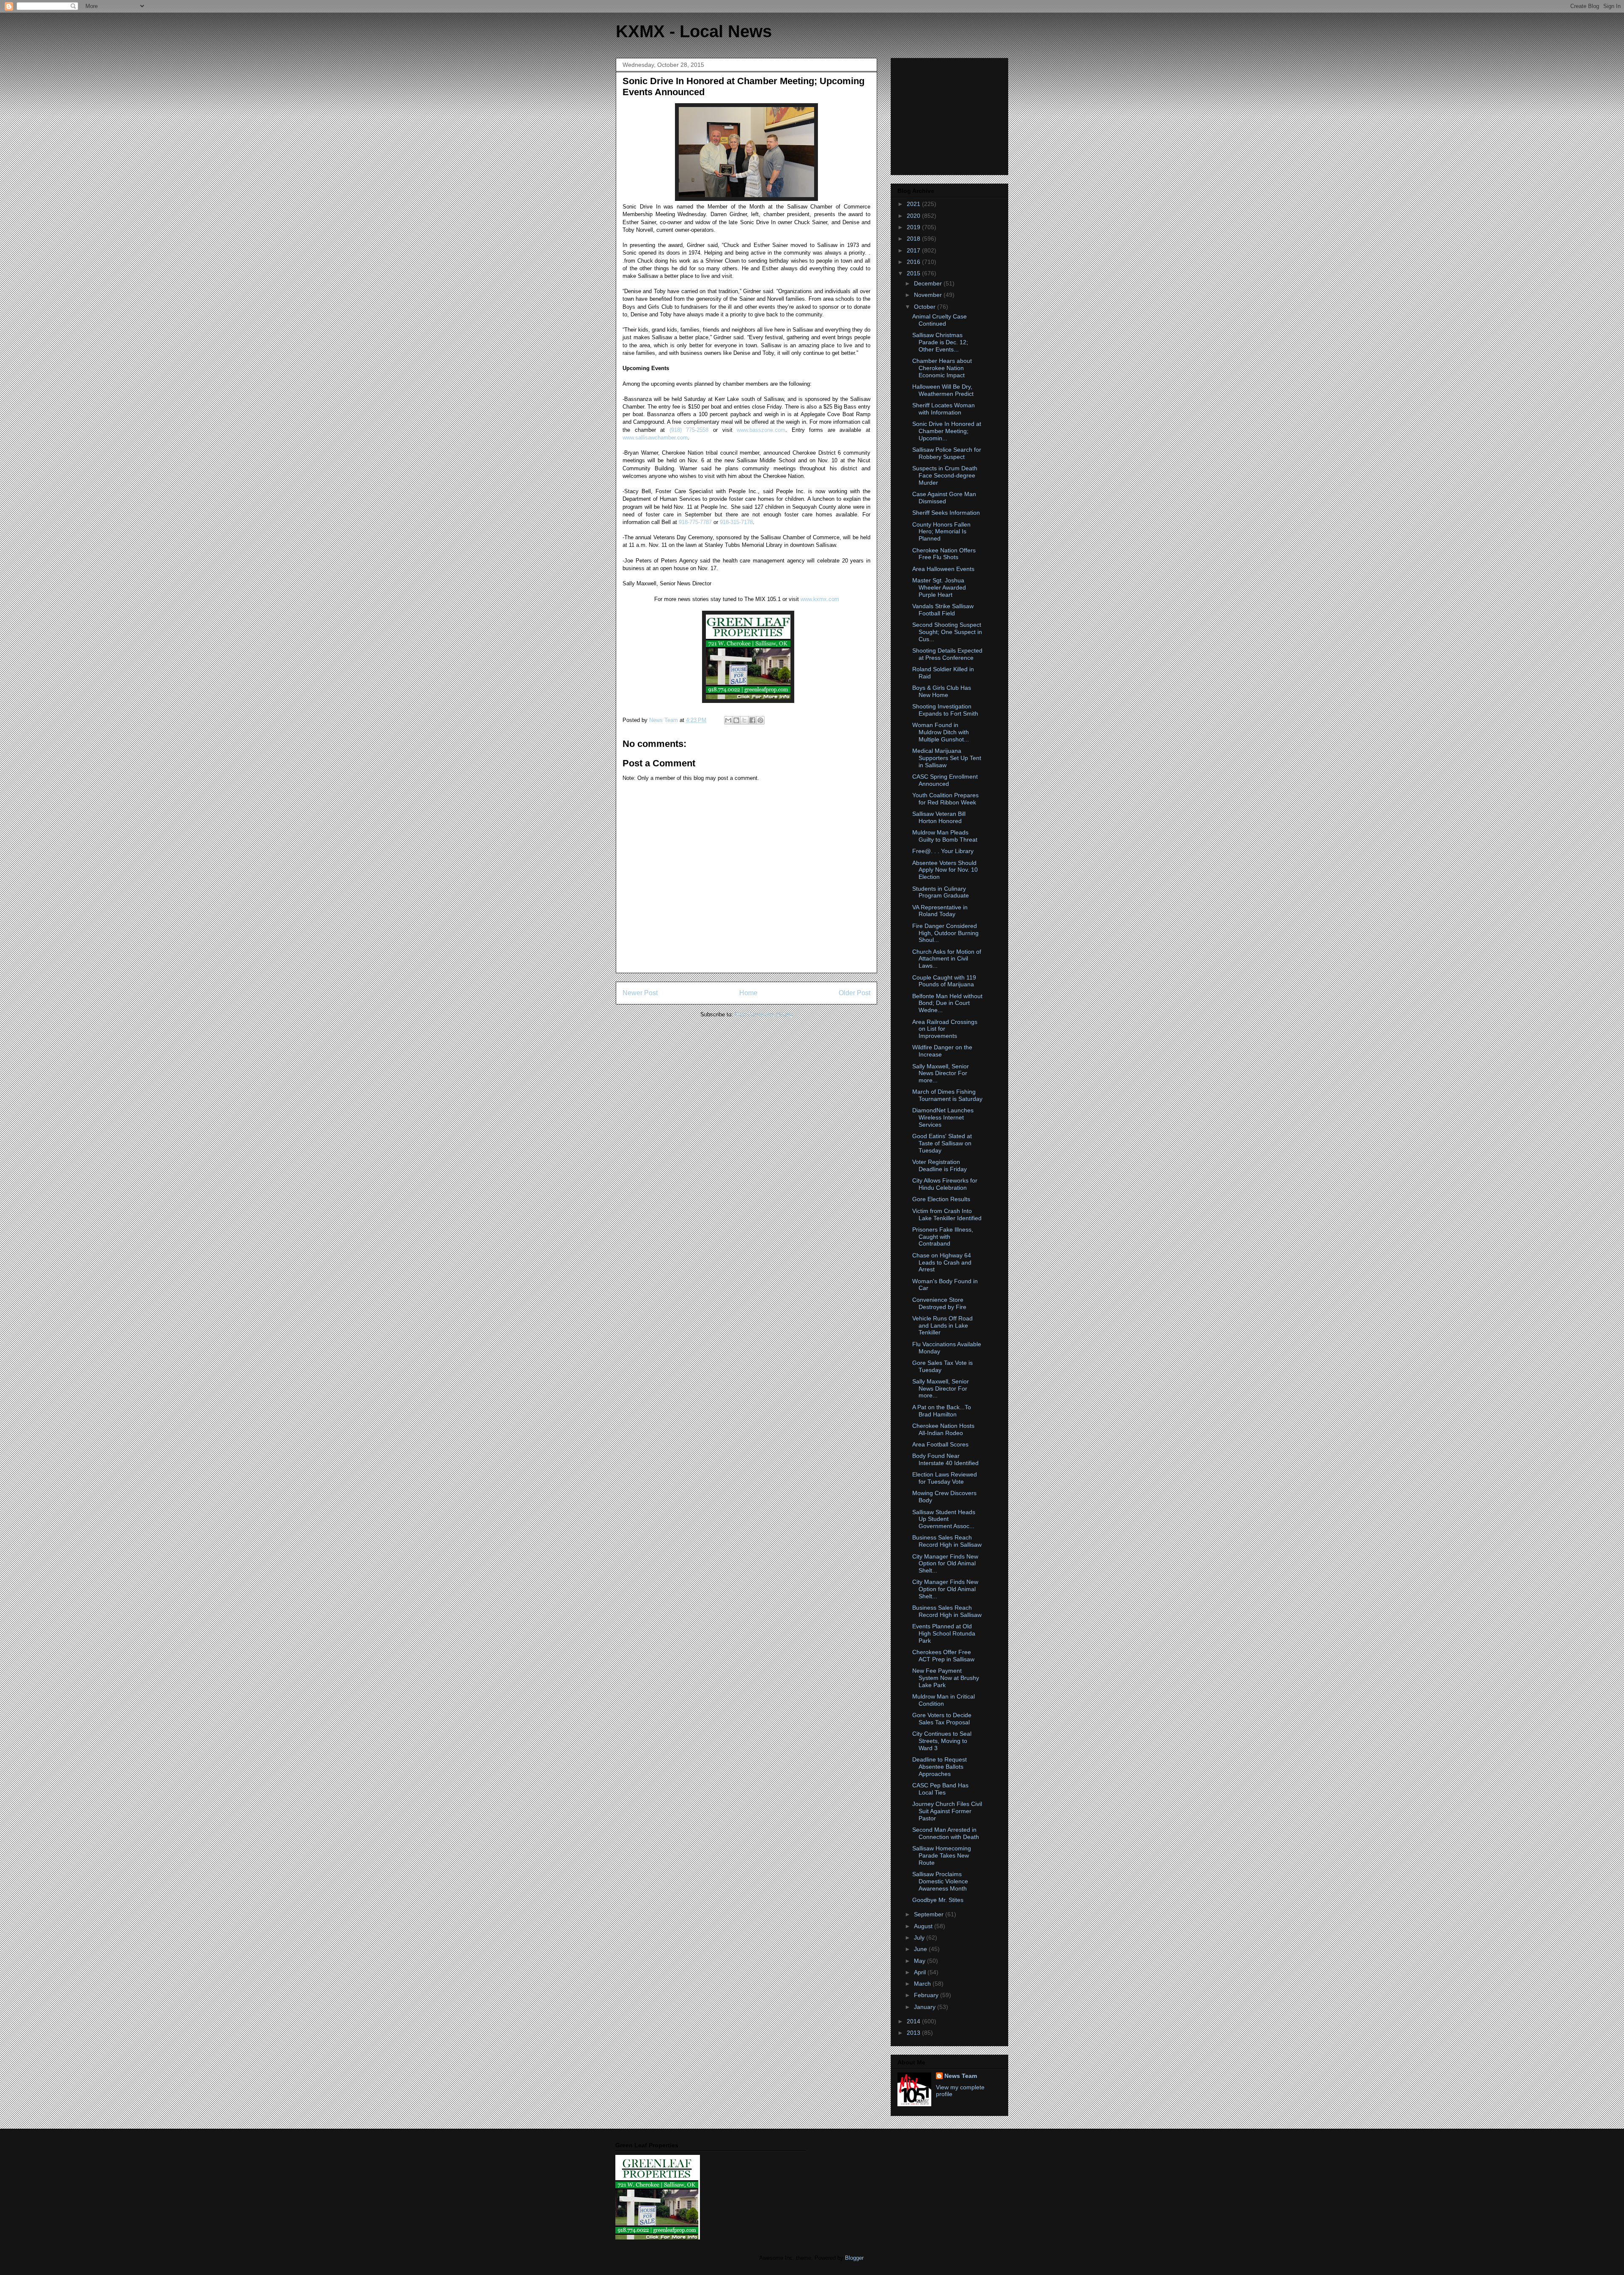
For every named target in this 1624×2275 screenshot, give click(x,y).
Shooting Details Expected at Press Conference (947, 654)
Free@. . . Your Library (943, 851)
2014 (914, 2021)
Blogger (854, 2258)
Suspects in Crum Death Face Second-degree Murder (945, 475)
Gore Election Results (941, 1199)
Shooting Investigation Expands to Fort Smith (945, 710)
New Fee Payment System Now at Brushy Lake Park (946, 1678)
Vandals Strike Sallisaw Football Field (943, 610)
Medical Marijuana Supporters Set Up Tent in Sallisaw (947, 758)
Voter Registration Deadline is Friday (940, 1165)
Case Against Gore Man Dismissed (944, 498)
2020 (914, 216)
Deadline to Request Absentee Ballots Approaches (940, 1767)
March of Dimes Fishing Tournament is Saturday (947, 1095)
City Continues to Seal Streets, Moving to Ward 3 (942, 1741)
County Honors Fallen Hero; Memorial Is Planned (941, 532)
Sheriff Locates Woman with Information (944, 409)
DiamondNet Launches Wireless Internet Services (943, 1117)
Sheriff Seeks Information (946, 513)
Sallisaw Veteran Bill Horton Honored (939, 817)
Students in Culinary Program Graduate (941, 892)
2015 (914, 273)
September (930, 1914)
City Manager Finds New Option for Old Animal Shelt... (945, 1564)
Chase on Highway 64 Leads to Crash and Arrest (942, 1262)
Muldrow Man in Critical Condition (944, 1700)
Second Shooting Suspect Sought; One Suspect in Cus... (947, 632)
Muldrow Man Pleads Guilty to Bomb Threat (945, 836)
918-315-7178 (736, 522)
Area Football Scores (940, 1444)
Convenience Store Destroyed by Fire (939, 1303)
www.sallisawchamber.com (655, 438)
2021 (914, 204)
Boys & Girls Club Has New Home (942, 691)
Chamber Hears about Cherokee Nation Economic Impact (942, 368)
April (921, 1972)
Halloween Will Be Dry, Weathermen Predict (943, 390)
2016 (914, 262)
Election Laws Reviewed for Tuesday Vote (945, 1478)
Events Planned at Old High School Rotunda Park (944, 1633)
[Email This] (728, 720)
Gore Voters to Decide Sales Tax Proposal (942, 1719)
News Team (961, 2076)
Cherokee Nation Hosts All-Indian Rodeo (943, 1429)
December (929, 283)
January (926, 2007)
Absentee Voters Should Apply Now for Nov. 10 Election (945, 870)
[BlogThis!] (736, 720)
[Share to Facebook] (752, 720)
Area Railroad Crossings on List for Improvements (945, 1029)
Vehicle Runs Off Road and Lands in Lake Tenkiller (942, 1325)
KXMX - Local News (694, 31)
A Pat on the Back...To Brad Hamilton (942, 1411)
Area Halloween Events (943, 569)
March (923, 1984)
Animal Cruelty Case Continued (940, 320)
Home (748, 993)
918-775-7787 (695, 522)
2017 (914, 250)
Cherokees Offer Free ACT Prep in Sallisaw (943, 1656)
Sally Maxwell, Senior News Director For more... (941, 1073)
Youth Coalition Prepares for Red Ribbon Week (945, 799)
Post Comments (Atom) (764, 1014)
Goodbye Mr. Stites (938, 1900)
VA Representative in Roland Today (940, 911)
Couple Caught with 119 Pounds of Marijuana (944, 981)
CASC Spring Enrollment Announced (945, 780)
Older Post (855, 993)
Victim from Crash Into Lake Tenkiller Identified (947, 1214)
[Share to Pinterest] (760, 720)
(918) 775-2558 (689, 430)
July (920, 1937)
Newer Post (640, 993)
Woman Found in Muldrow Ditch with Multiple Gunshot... (941, 732)
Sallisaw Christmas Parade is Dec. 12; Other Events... (940, 342)
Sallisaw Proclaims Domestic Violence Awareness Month (940, 1881)
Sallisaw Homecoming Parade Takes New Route (942, 1855)
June (921, 1949)
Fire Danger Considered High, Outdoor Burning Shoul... (945, 933)
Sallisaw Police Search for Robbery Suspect (947, 453)
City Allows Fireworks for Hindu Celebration (945, 1184)
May (920, 1961)
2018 (914, 239)
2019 (914, 227)
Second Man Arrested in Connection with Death (946, 1833)
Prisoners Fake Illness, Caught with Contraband (943, 1237)
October (926, 307)
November (929, 295)
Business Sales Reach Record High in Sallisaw (947, 1541)
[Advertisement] (950, 114)
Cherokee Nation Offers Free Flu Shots (944, 554)
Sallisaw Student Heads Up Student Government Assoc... (944, 1519)
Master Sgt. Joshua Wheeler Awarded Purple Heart (939, 587)
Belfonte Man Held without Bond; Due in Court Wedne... (947, 1003)
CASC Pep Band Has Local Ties (940, 1789)
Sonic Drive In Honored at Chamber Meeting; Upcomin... (947, 431)
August (924, 1926)
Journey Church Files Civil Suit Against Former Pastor (947, 1811)
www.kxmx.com (819, 599)
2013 (914, 2033)
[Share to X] (744, 720)
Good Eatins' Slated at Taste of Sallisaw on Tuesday (942, 1143)
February (927, 1995)
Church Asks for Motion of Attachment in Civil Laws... (947, 959)
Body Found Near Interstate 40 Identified (945, 1459)
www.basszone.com (761, 430)
